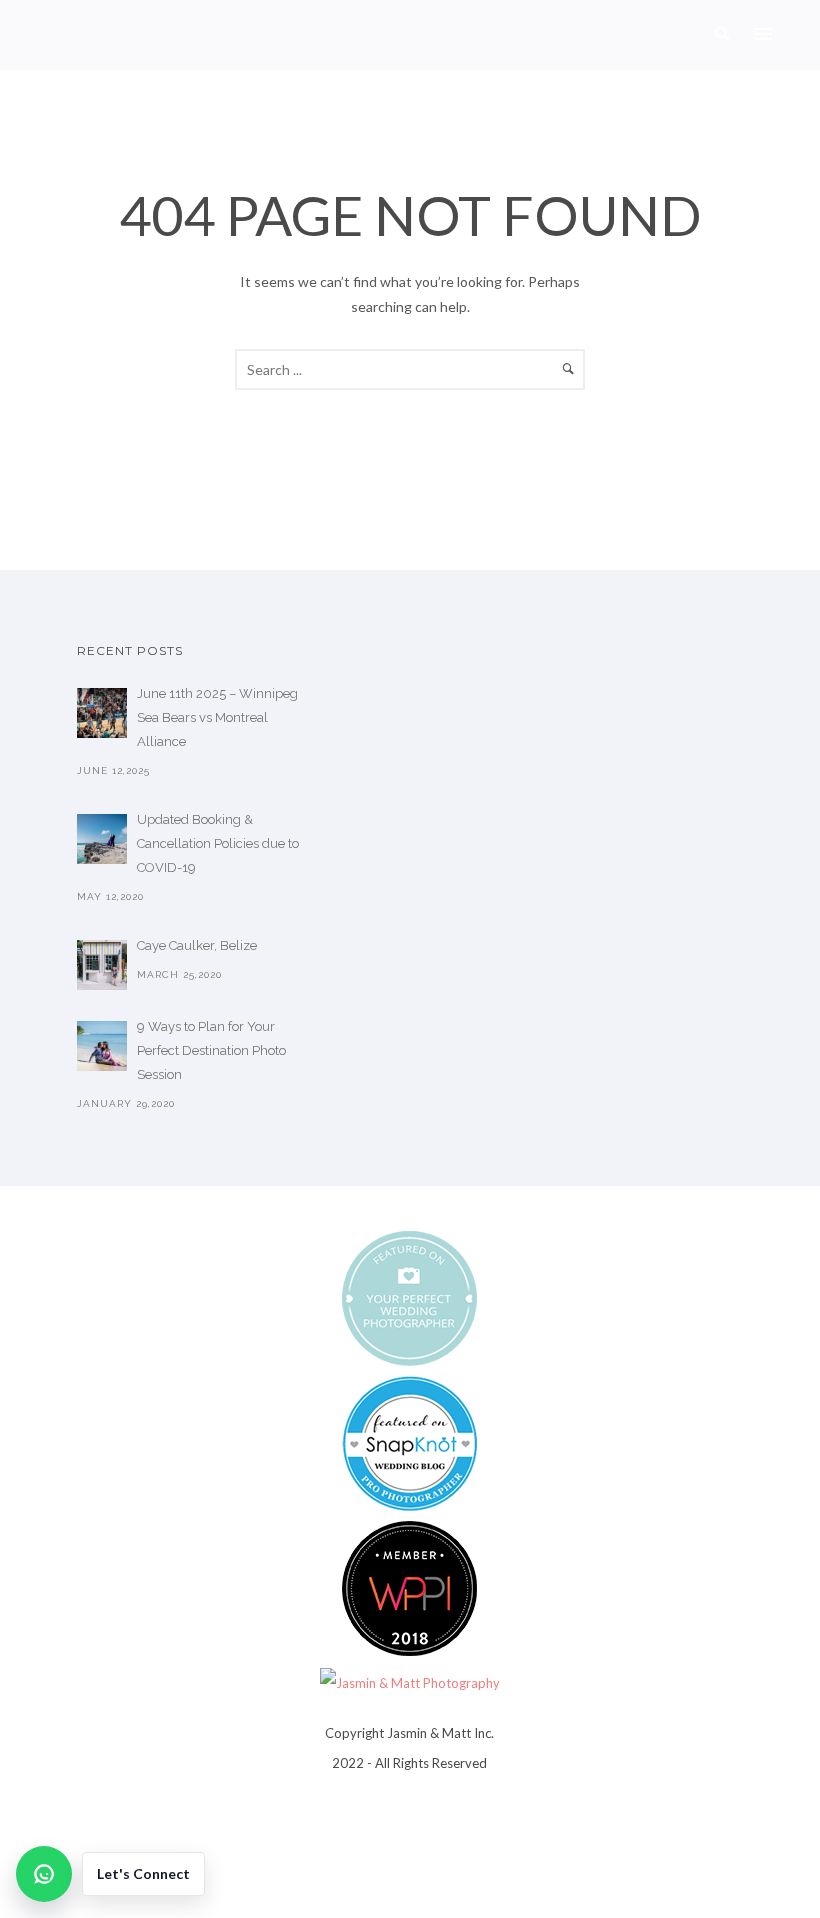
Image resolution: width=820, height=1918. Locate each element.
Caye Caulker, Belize (197, 945)
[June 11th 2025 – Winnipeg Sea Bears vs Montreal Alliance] (102, 713)
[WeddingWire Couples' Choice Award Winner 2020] (410, 1681)
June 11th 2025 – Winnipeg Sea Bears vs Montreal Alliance (217, 717)
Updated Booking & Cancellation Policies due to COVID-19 (218, 843)
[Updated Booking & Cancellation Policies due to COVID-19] (102, 839)
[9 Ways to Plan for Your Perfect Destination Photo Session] (102, 1046)
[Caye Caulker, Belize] (102, 965)
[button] (110, 1874)
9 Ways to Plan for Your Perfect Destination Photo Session (211, 1050)
